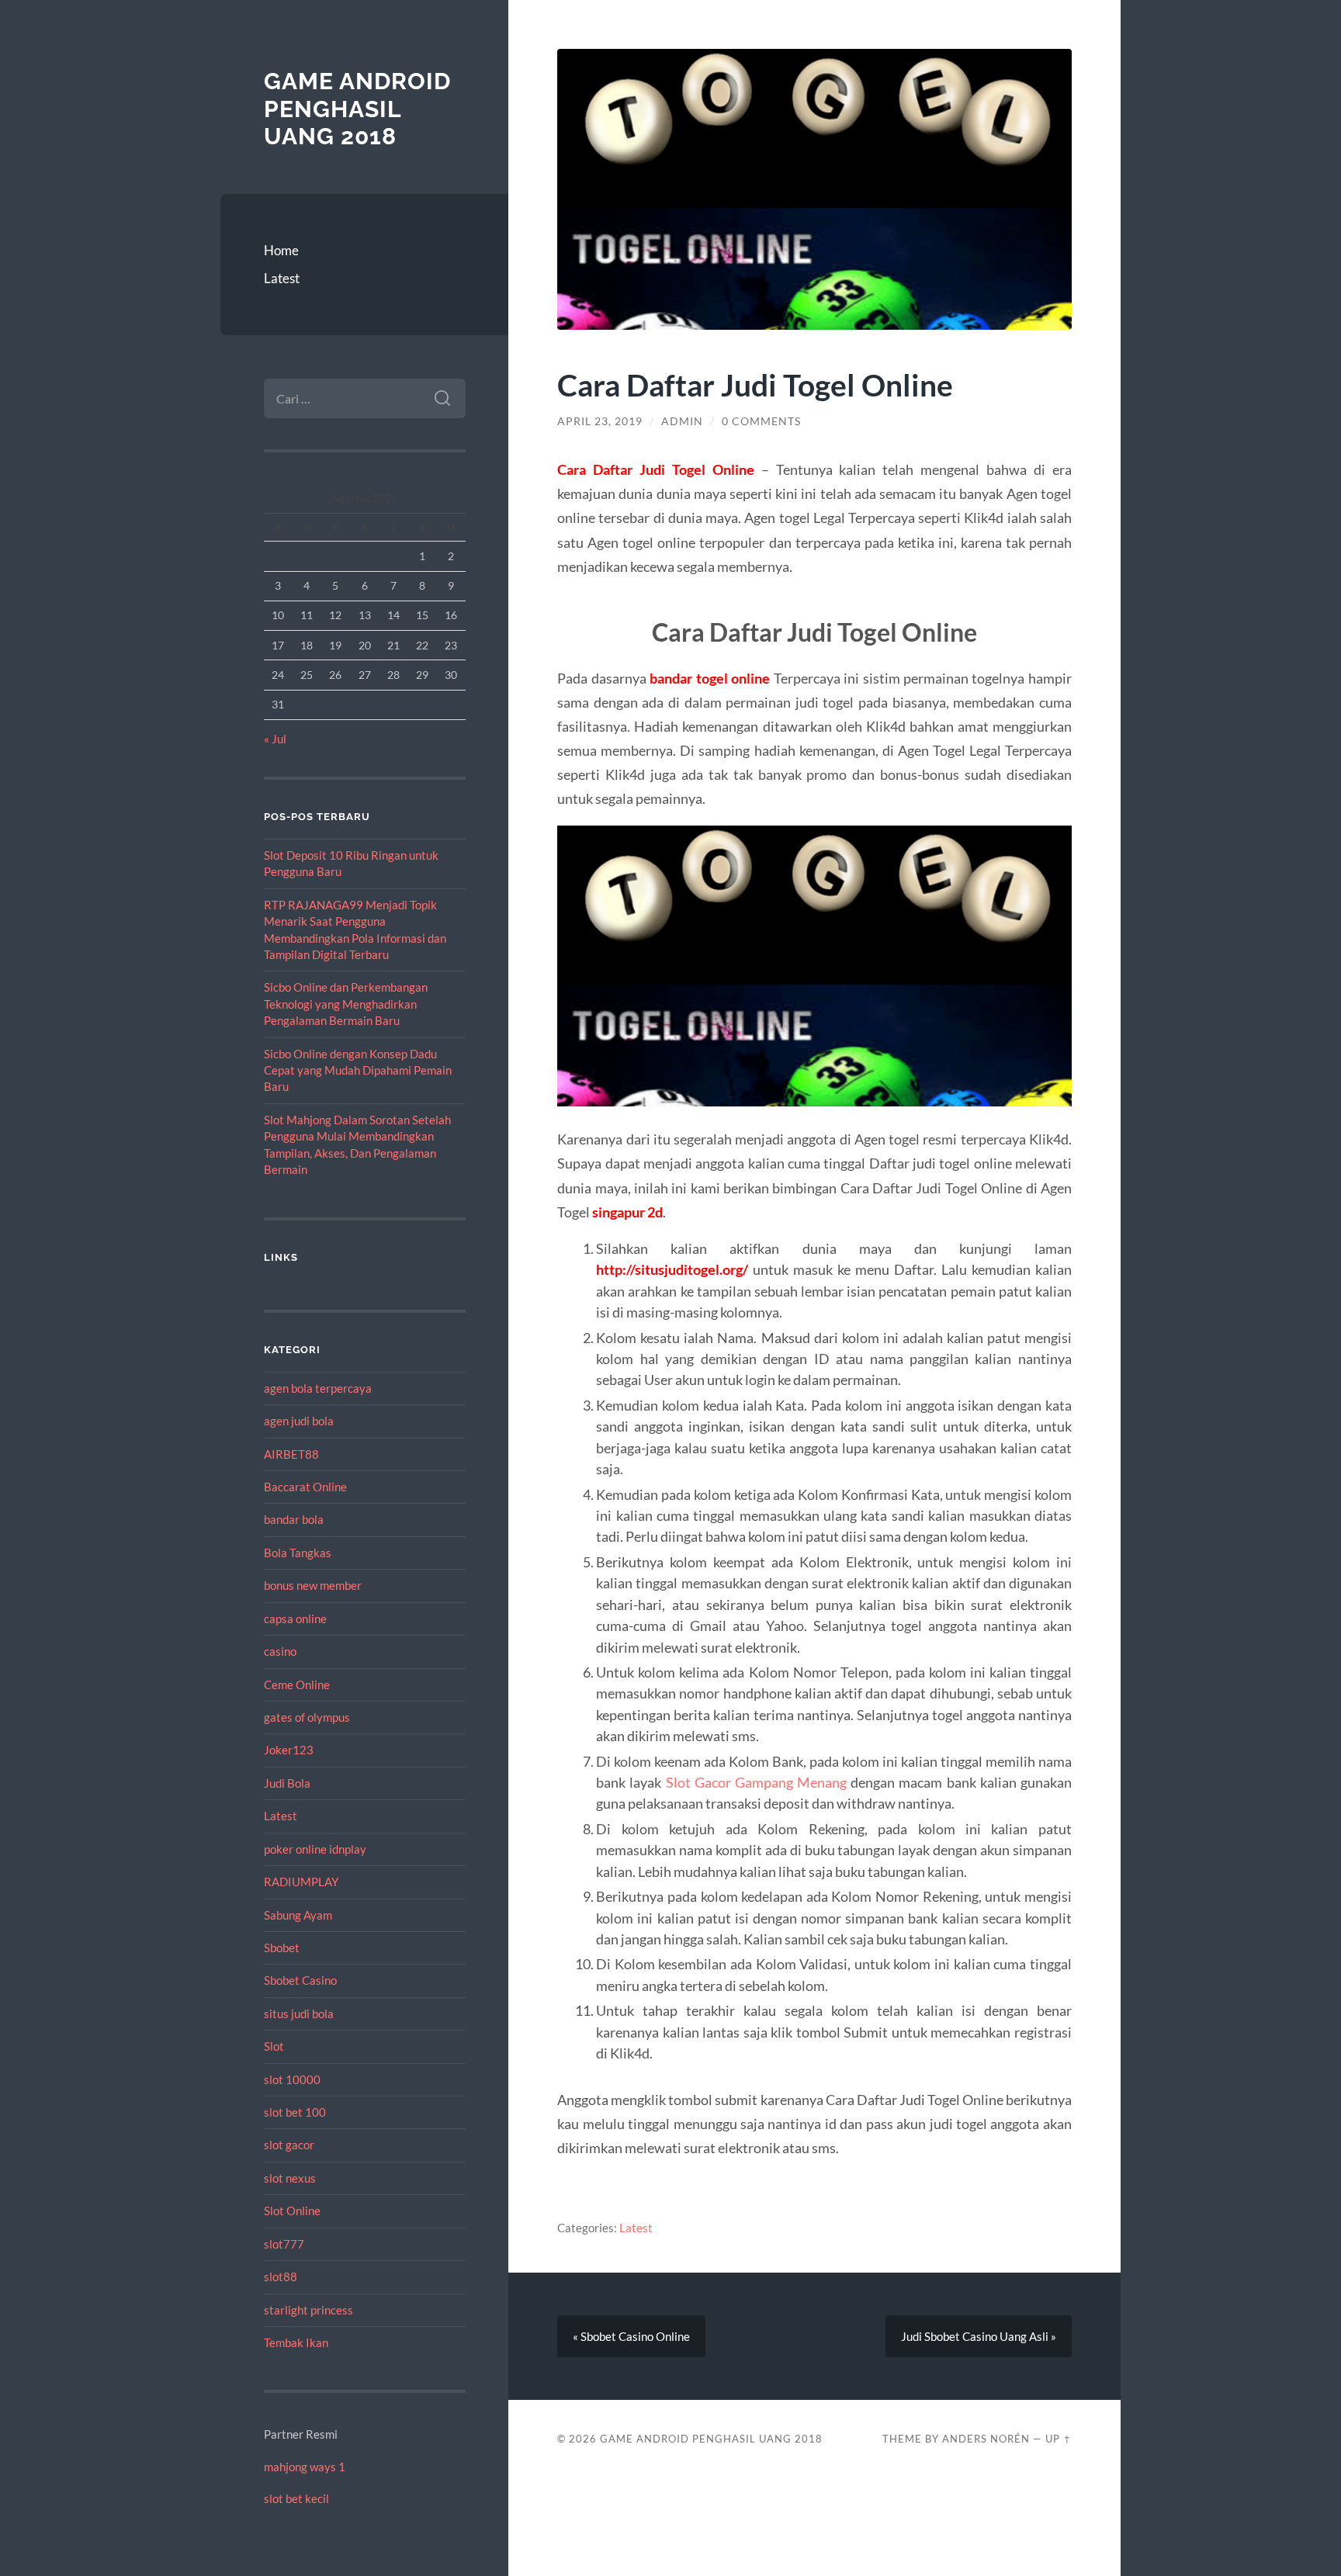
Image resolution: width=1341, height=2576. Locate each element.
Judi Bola (287, 1783)
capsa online (295, 1619)
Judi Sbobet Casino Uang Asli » (979, 2336)
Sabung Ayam (298, 1915)
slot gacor (289, 2145)
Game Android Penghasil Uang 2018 (357, 109)
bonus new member (313, 1585)
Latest (282, 278)
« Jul (275, 739)
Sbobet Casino (300, 1980)
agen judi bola (299, 1421)
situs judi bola (299, 2013)
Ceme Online (297, 1684)
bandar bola (294, 1519)
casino (280, 1651)
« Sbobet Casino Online (631, 2336)
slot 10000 (292, 2079)
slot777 (284, 2244)
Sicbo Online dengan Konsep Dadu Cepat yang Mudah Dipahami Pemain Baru (358, 1070)
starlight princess (308, 2310)
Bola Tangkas (298, 1553)
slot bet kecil (296, 2498)
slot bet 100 (295, 2112)
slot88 (281, 2277)
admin (682, 421)
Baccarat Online (305, 1487)
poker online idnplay (315, 1849)
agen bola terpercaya (318, 1388)
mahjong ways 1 (305, 2467)
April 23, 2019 (600, 421)
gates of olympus (307, 1717)
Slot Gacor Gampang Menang (756, 1782)
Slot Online (292, 2211)
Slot (274, 2046)
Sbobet (282, 1948)
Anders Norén (986, 2439)
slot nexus (290, 2178)
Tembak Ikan (296, 2342)
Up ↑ (1059, 2439)
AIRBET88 (291, 1454)
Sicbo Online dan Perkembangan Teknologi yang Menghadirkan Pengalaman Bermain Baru (346, 1004)
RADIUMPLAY (301, 1882)
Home (281, 250)
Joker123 (289, 1750)
